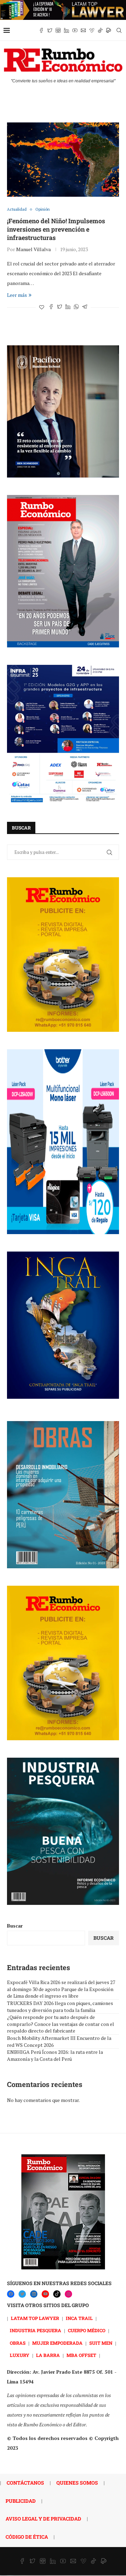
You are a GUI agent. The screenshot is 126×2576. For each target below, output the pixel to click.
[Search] (119, 30)
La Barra (48, 2355)
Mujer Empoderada (57, 2343)
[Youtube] (75, 30)
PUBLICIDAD (21, 2501)
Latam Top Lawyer (35, 2318)
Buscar (15, 1926)
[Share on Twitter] (59, 307)
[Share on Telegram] (85, 307)
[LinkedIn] (34, 2294)
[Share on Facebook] (51, 307)
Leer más (17, 295)
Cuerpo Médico (87, 2330)
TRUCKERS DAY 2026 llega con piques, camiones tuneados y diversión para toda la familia (60, 2007)
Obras (18, 2343)
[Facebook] (41, 30)
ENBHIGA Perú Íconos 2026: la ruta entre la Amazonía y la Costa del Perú (55, 2055)
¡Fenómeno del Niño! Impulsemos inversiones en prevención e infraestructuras (56, 229)
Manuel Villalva (33, 249)
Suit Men (101, 2343)
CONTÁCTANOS (25, 2483)
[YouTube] (45, 2294)
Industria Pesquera (36, 2330)
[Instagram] (58, 30)
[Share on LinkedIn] (68, 307)
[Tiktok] (100, 30)
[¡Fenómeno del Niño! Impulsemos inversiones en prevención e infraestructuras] (63, 160)
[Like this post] (42, 307)
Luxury (20, 2355)
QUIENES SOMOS (77, 2483)
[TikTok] (57, 2294)
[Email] (83, 30)
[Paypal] (108, 30)
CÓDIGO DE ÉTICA (27, 2537)
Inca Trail (79, 2318)
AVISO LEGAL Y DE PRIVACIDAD (43, 2519)
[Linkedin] (66, 30)
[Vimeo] (92, 30)
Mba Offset (81, 2355)
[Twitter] (50, 30)
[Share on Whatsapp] (76, 307)
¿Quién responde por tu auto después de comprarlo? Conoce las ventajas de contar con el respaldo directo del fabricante (61, 2024)
